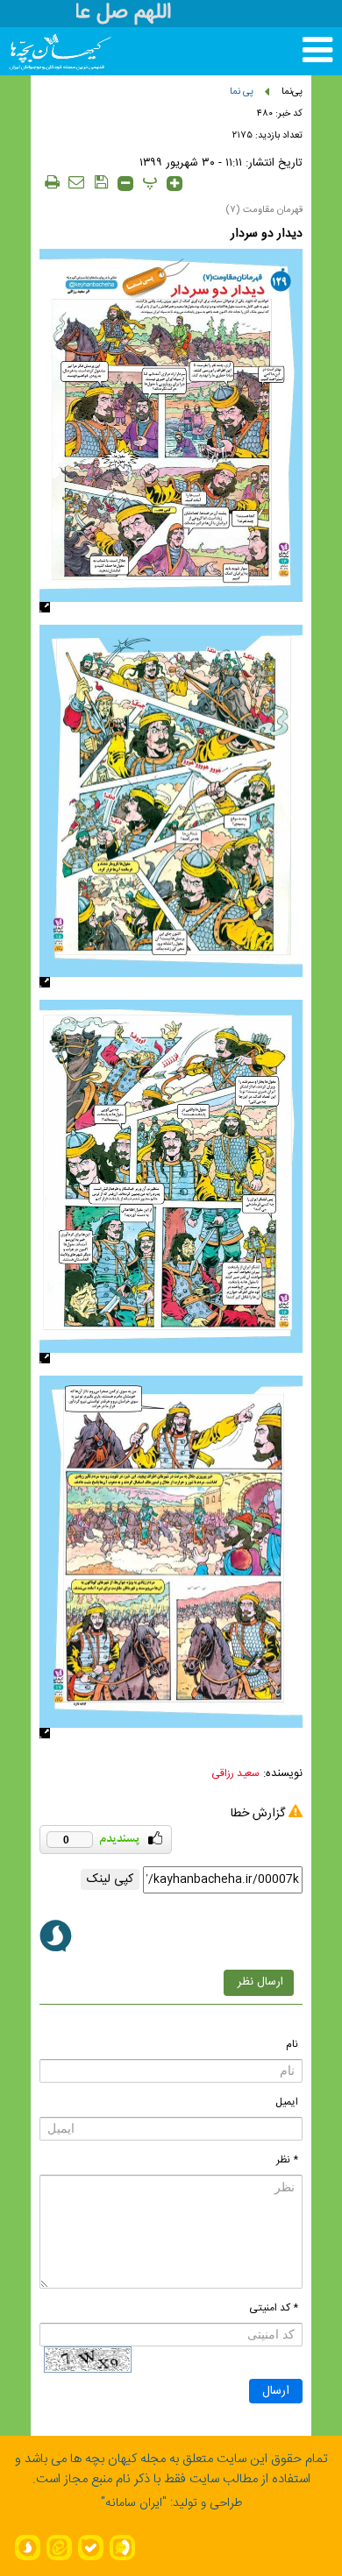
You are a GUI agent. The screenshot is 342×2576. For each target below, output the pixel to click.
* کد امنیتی (274, 2308)
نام (292, 2044)
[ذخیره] (101, 182)
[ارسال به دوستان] (76, 182)
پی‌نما (292, 92)
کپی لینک (110, 1879)
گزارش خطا (258, 1814)
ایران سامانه (134, 2503)
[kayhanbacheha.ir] (42, 51)
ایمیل (287, 2102)
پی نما (242, 92)
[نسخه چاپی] (52, 182)
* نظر (287, 2160)
